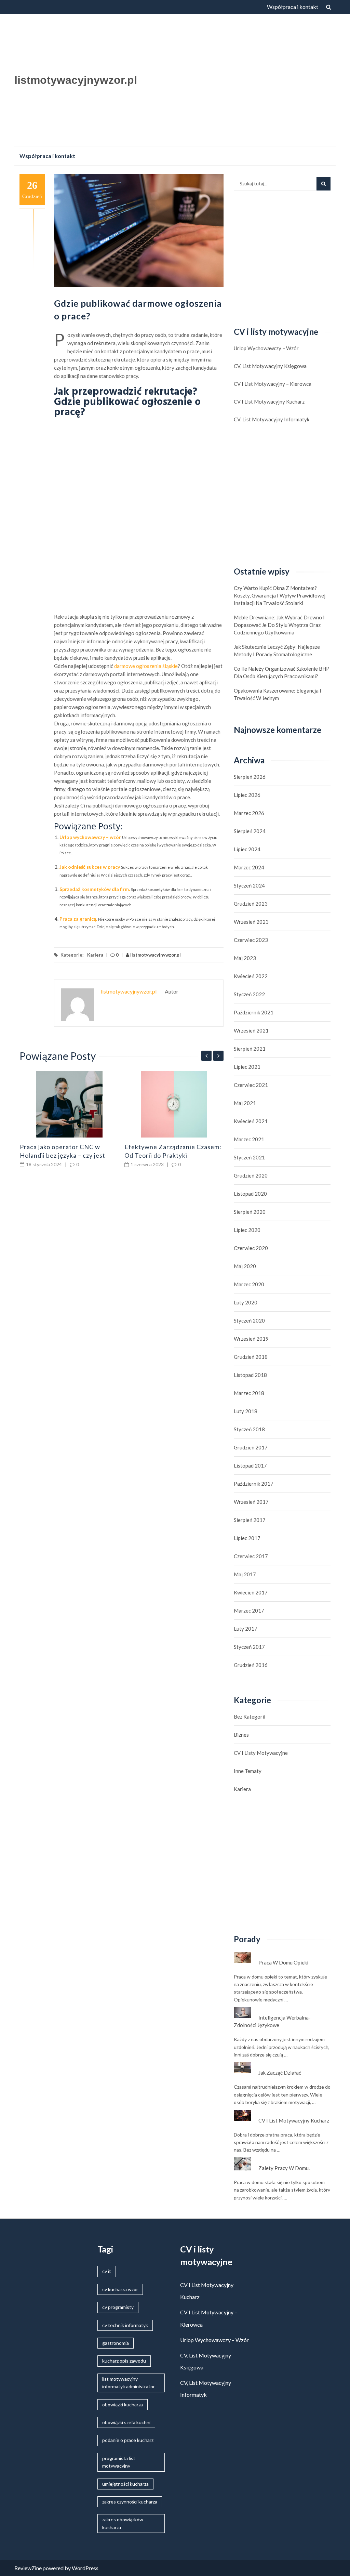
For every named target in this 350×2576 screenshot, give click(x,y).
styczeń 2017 (249, 1647)
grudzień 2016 (251, 1665)
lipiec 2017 (247, 1538)
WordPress (85, 2568)
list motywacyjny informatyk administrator (129, 2383)
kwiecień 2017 (251, 1592)
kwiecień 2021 (251, 1121)
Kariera (95, 955)
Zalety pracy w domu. (284, 2168)
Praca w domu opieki (283, 1962)
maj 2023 (245, 958)
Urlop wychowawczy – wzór (90, 837)
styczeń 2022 (249, 994)
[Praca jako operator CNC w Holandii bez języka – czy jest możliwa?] (70, 1104)
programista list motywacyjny (119, 2462)
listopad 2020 (250, 1194)
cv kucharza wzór (120, 2289)
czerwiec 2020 (251, 1248)
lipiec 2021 (247, 1067)
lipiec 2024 (247, 849)
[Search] (324, 184)
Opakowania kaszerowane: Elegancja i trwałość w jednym (278, 694)
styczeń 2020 (249, 1320)
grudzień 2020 (251, 1175)
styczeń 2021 (249, 1157)
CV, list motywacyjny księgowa (270, 366)
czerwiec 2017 (251, 1556)
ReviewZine (28, 2568)
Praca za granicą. (78, 919)
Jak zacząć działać (280, 2073)
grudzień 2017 (251, 1447)
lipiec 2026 (247, 795)
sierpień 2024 (250, 831)
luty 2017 (246, 1629)
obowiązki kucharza (123, 2404)
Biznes (241, 1735)
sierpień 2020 (250, 1212)
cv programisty (118, 2307)
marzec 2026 (249, 813)
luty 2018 (246, 1411)
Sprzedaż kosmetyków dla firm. (95, 889)
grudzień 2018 (251, 1357)
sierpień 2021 (250, 1049)
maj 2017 (245, 1574)
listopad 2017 (250, 1466)
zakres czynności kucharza (130, 2502)
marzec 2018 (249, 1393)
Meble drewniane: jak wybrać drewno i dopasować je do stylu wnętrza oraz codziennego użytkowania (279, 625)
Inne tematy (248, 1771)
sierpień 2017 (250, 1520)
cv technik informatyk (125, 2325)
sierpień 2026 (250, 777)
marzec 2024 (249, 867)
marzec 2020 (249, 1284)
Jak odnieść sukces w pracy (90, 867)
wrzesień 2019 (251, 1339)
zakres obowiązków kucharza (123, 2523)
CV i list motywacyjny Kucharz (269, 402)
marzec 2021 (249, 1139)
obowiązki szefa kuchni (126, 2422)
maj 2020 (245, 1266)
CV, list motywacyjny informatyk (272, 419)
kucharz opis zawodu (124, 2361)
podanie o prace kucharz (128, 2440)
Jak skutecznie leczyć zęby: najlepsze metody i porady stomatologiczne (277, 650)
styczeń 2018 (249, 1429)
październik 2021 (254, 1012)
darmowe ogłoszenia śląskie (146, 666)
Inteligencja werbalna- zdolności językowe (272, 2021)
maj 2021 (245, 1103)
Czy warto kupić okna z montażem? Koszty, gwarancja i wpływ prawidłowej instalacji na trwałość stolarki (280, 595)
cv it (107, 2271)
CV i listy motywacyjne (261, 1753)
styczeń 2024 (249, 885)
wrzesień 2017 (251, 1502)
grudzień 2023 (251, 904)
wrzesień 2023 (251, 922)
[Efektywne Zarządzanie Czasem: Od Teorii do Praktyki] (174, 1104)
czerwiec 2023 (251, 940)
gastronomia (116, 2343)
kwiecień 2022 (251, 976)
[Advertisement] (241, 82)
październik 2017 (254, 1484)
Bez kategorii (250, 1717)
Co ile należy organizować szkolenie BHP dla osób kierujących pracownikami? (282, 672)
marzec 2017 (249, 1611)
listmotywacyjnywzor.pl (76, 80)
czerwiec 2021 (251, 1085)
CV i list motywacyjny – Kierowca (273, 384)
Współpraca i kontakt (293, 7)
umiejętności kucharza (125, 2484)
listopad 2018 (250, 1375)
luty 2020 (246, 1302)
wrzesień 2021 (251, 1030)
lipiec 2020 (247, 1230)
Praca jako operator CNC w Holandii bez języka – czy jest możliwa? (63, 1155)
